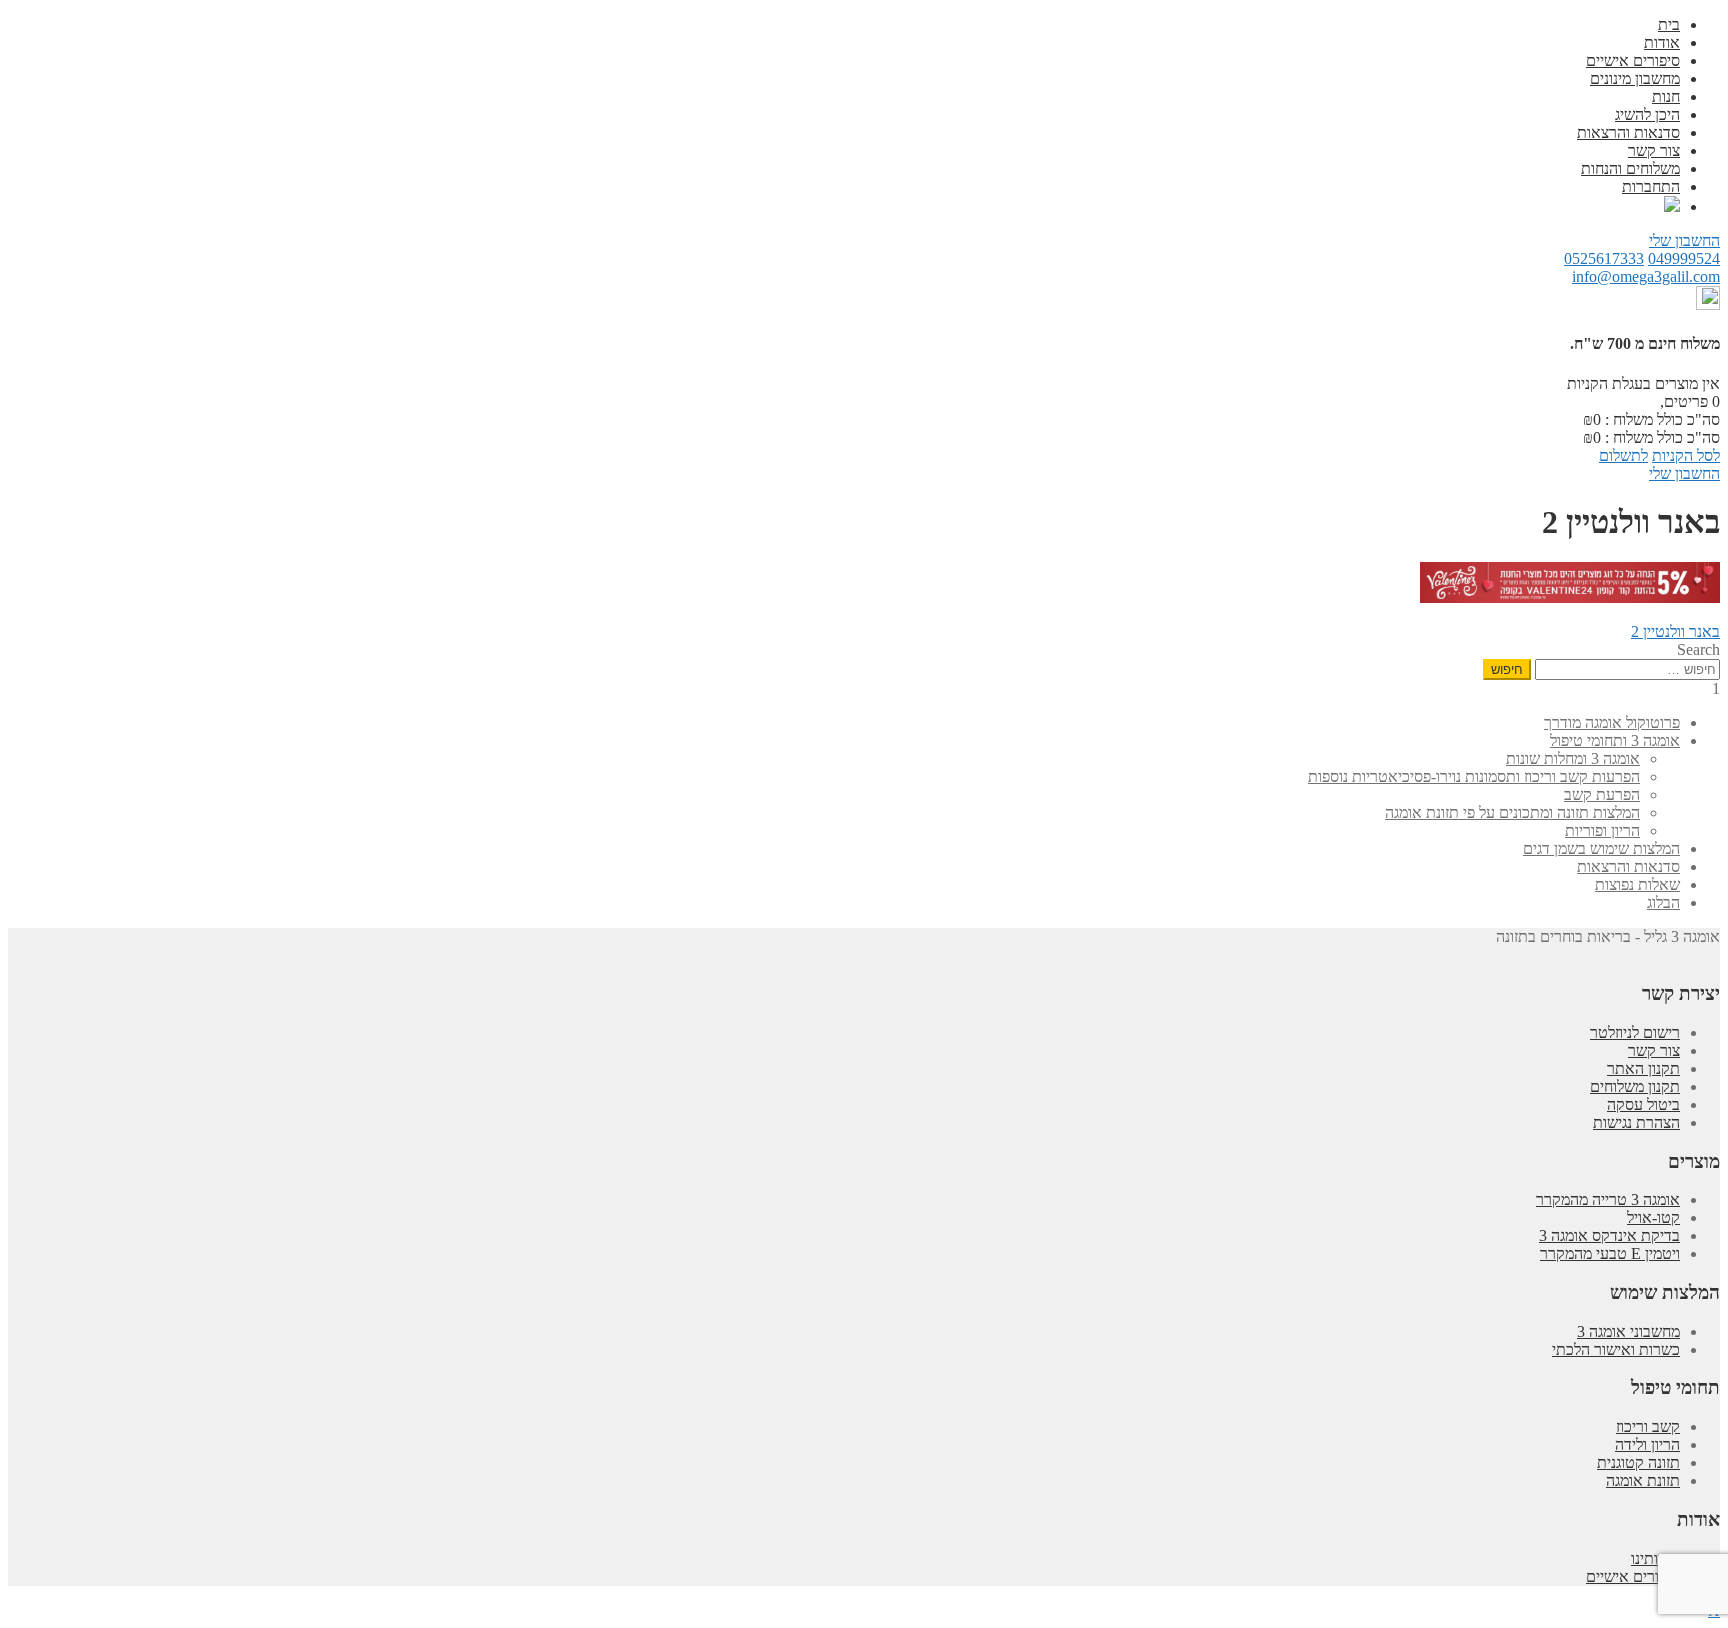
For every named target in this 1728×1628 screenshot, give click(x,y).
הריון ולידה (1647, 1444)
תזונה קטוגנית (1638, 1462)
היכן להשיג (1647, 114)
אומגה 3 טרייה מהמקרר (1608, 1199)
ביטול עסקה (1643, 1104)
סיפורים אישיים (1633, 60)
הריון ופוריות (1602, 830)
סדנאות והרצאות (1628, 132)
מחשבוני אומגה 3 (1628, 1331)
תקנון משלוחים (1635, 1086)
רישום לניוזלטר (1635, 1032)
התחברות (1651, 186)
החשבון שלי (1684, 240)
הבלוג (1663, 902)
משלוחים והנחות (1630, 168)
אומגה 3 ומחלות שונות (1573, 758)
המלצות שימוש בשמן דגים (1601, 848)
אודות (1662, 42)
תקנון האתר (1643, 1068)
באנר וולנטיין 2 (1675, 631)
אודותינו (1655, 1558)
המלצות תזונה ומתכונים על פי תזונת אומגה (1512, 812)
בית (1669, 24)
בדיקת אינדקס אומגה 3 (1609, 1235)
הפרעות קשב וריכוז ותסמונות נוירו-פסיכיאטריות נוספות (1474, 776)
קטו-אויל (1653, 1217)
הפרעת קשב (1602, 794)
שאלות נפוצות (1637, 884)
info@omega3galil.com (1646, 276)
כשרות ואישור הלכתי (1616, 1349)
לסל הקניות (1686, 455)
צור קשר (1654, 150)
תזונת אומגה (1643, 1480)
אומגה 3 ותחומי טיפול (1615, 740)
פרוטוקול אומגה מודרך (1612, 722)
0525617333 (1604, 258)
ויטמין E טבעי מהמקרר (1610, 1253)
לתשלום (1623, 455)
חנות (1666, 96)
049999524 (1684, 258)
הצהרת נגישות (1636, 1122)
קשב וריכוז (1648, 1426)
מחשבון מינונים (1635, 78)
